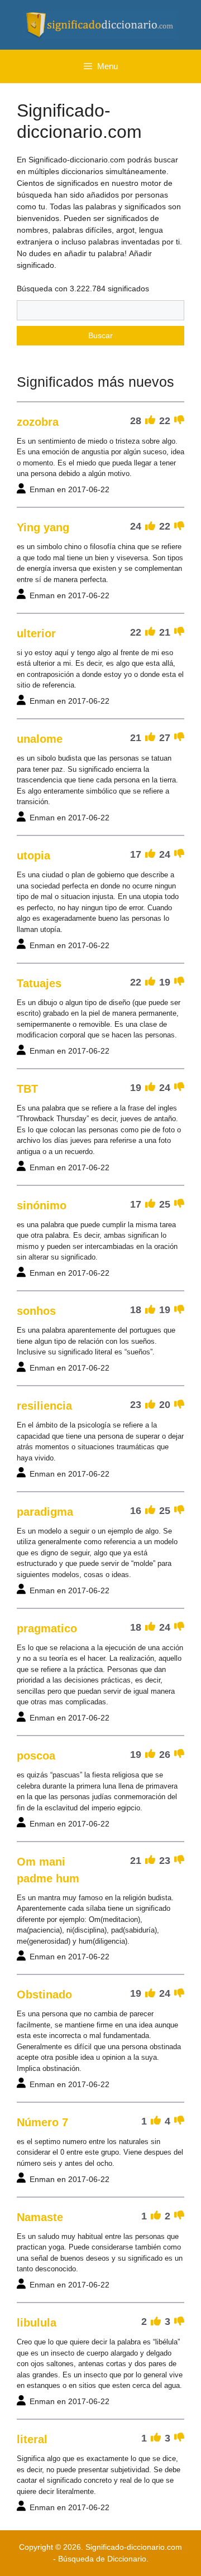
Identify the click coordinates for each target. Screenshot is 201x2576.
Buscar (100, 335)
